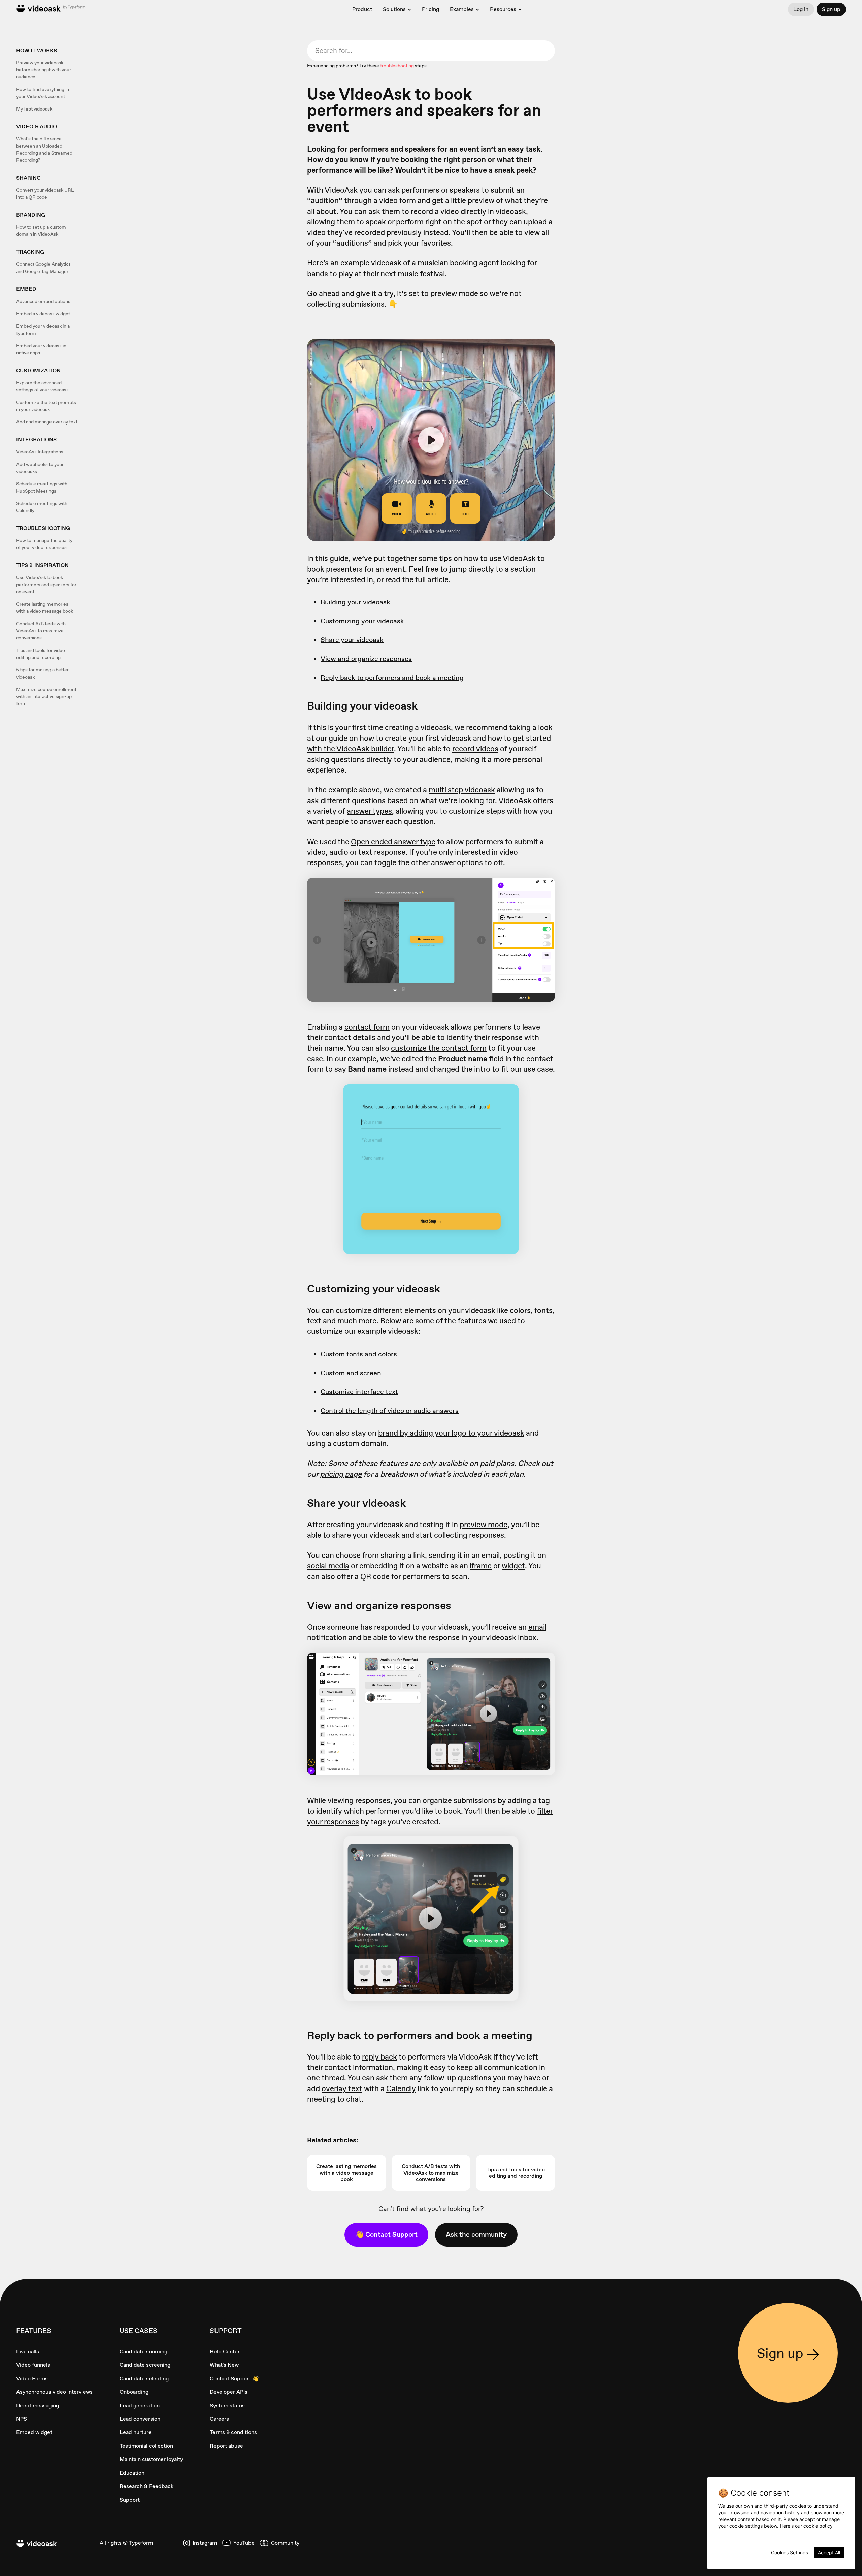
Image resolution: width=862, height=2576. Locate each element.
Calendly (401, 2088)
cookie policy (818, 2526)
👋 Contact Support (386, 2234)
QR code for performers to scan (414, 1576)
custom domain (360, 1443)
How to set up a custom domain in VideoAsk (41, 231)
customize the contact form (439, 1048)
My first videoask (34, 109)
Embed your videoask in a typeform (43, 330)
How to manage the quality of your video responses (44, 544)
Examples (462, 9)
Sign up (831, 9)
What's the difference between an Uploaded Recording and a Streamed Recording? (44, 149)
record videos (475, 749)
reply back (379, 2057)
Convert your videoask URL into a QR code (45, 194)
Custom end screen (351, 1373)
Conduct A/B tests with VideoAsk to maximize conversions (41, 631)
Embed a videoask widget (43, 314)
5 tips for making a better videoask (42, 673)
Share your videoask (352, 640)
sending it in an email (464, 1555)
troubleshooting (397, 66)
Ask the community (476, 2234)
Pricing (430, 9)
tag (544, 1800)
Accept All (829, 2553)
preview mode (484, 1525)
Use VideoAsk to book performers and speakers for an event (46, 585)
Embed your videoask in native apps (41, 349)
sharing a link (403, 1555)
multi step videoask (462, 790)
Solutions (394, 9)
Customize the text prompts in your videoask (46, 406)
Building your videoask (355, 602)
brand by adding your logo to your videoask (451, 1433)
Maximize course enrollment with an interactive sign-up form (46, 696)
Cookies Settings (790, 2553)
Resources (503, 9)
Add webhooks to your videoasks (40, 468)
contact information (359, 2067)
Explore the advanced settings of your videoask (42, 386)
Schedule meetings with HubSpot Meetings (42, 487)
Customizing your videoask (362, 621)
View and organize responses (366, 659)
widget (513, 1566)
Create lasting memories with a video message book (45, 608)
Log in (801, 9)
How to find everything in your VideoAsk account (43, 93)
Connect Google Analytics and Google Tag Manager (43, 268)
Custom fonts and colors (359, 1354)
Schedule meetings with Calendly (42, 507)
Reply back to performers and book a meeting (392, 678)
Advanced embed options (43, 301)
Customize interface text (359, 1392)
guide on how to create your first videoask (400, 738)
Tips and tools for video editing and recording (41, 654)
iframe (481, 1566)
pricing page (341, 1474)
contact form (367, 1027)
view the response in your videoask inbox (467, 1637)
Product (362, 9)
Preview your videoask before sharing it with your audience (44, 70)
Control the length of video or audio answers (390, 1411)
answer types (369, 811)
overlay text (342, 2088)
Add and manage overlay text (47, 422)
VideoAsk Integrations (40, 452)
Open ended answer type (393, 842)
